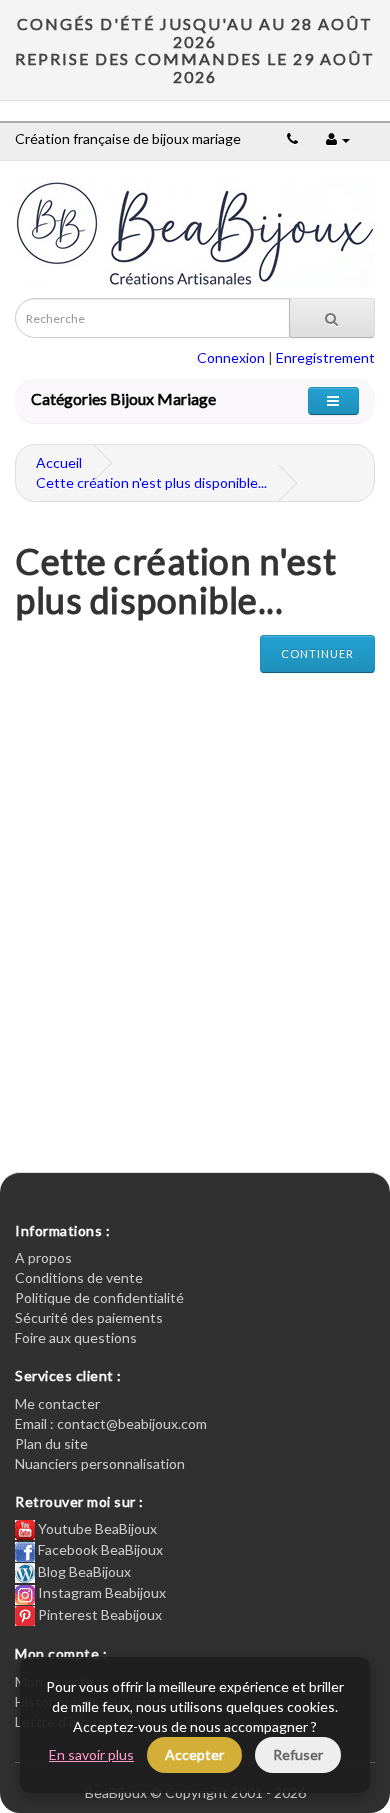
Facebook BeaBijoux (99, 1549)
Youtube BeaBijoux (96, 1528)
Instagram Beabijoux (100, 1592)
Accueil (59, 462)
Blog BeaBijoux (83, 1571)
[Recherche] (332, 318)
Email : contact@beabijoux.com (111, 1423)
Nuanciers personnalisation (100, 1463)
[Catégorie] (333, 400)
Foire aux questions (76, 1337)
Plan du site (51, 1443)
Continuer (317, 653)
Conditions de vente (79, 1277)
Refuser (298, 1754)
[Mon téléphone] (292, 138)
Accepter (194, 1754)
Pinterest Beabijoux (98, 1614)
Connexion (231, 357)
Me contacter (57, 1403)
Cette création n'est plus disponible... (151, 482)
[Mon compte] (338, 138)
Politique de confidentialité (99, 1297)
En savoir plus (91, 1754)
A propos (43, 1257)
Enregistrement (325, 357)
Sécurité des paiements (89, 1317)
